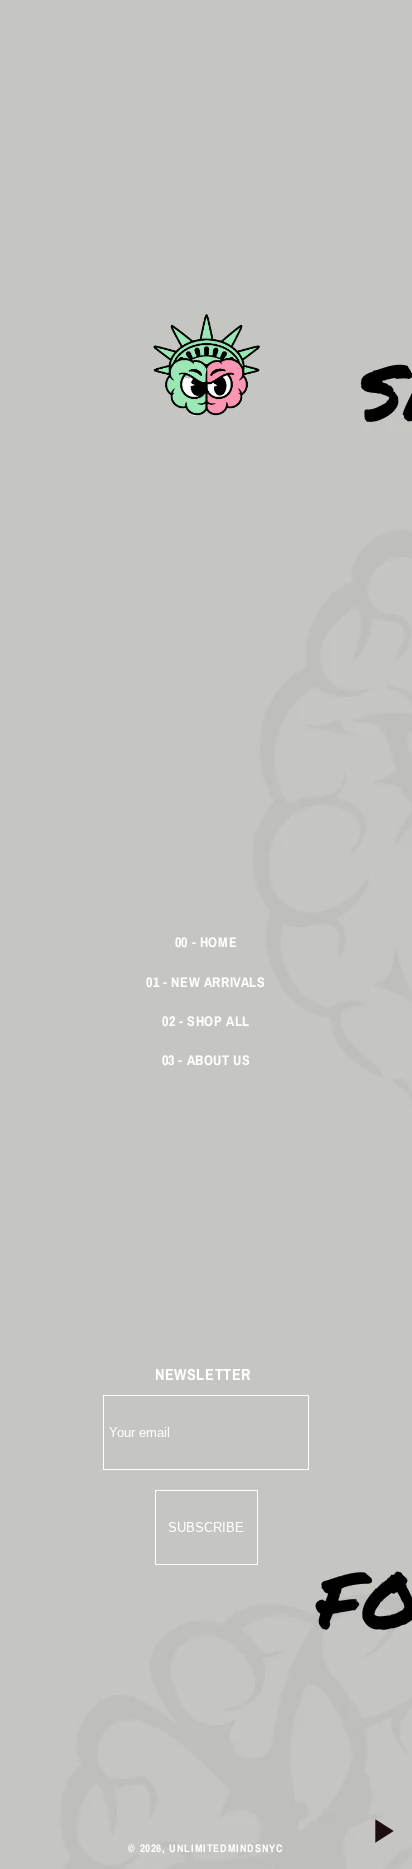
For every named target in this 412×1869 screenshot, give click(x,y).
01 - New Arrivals (205, 982)
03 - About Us (206, 1060)
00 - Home (206, 942)
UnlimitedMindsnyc (226, 1848)
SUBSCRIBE (206, 1527)
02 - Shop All (206, 1021)
